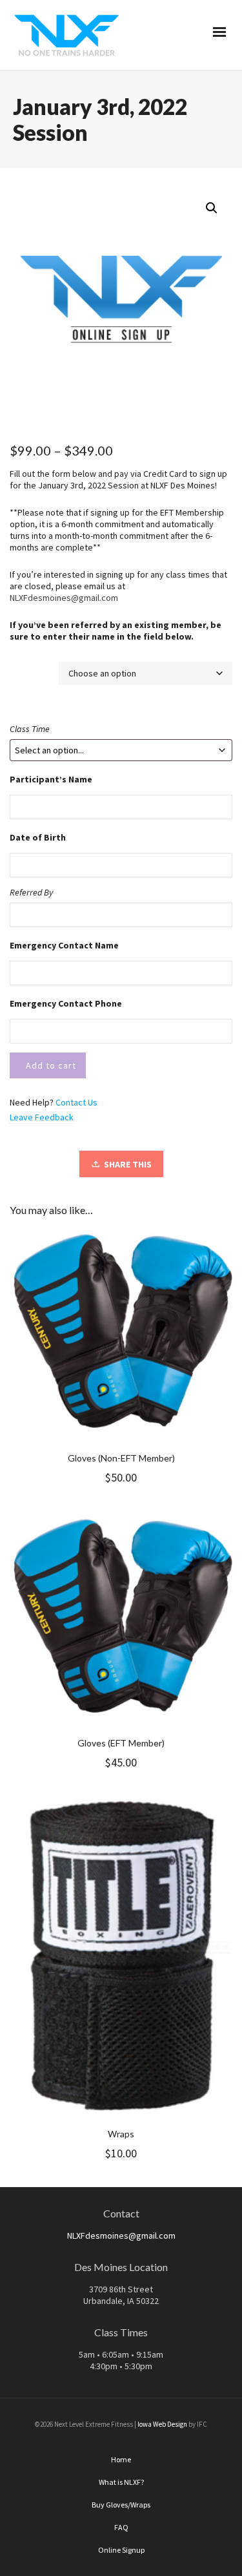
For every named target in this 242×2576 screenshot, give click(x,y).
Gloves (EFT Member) (121, 1743)
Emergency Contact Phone (66, 1003)
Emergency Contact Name (64, 945)
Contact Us (76, 1102)
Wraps (121, 2134)
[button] (212, 208)
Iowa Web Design (162, 2424)
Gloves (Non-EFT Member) (121, 1458)
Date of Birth (38, 837)
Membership (34, 668)
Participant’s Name (51, 779)
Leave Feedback (42, 1117)
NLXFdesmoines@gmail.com (64, 598)
